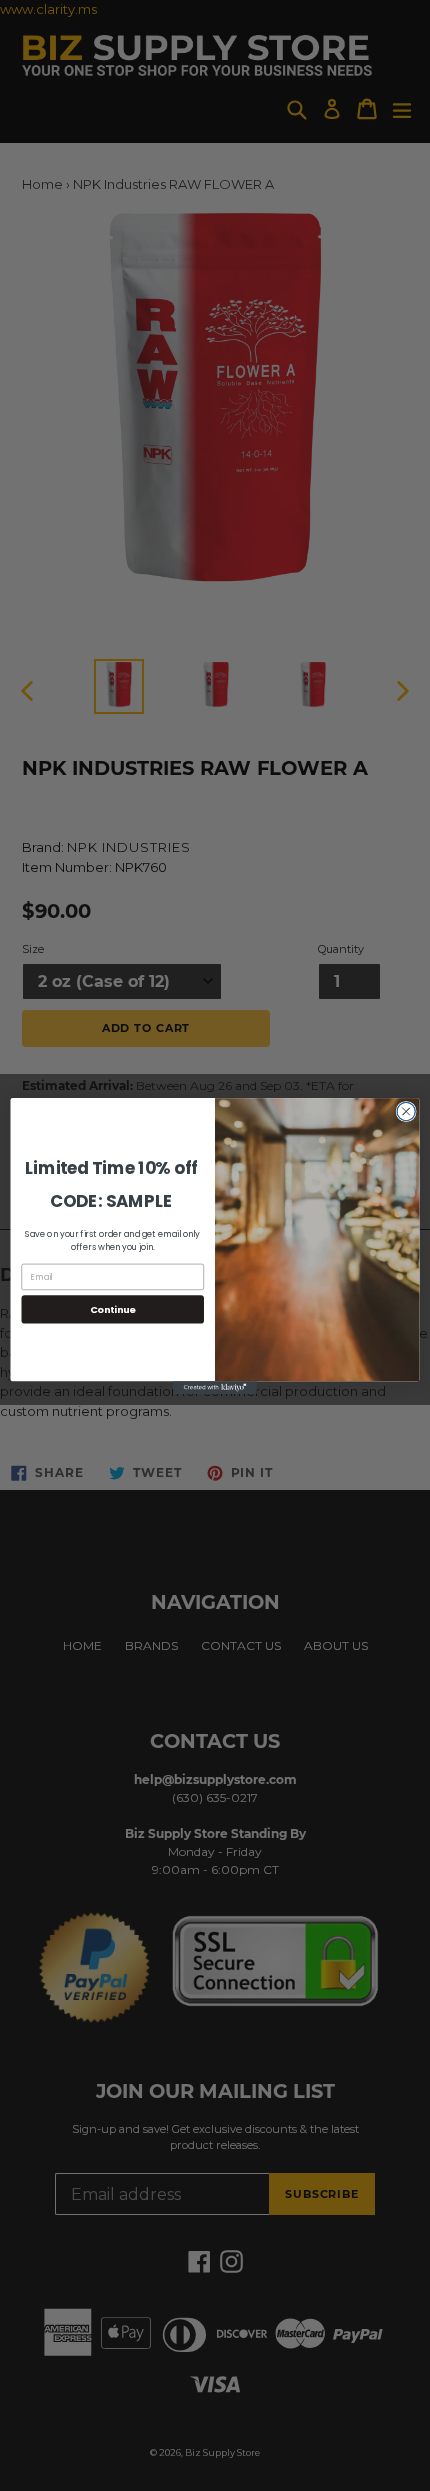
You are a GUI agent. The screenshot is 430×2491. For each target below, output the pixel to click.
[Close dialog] (406, 1111)
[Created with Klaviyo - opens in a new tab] (215, 1387)
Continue (113, 1308)
